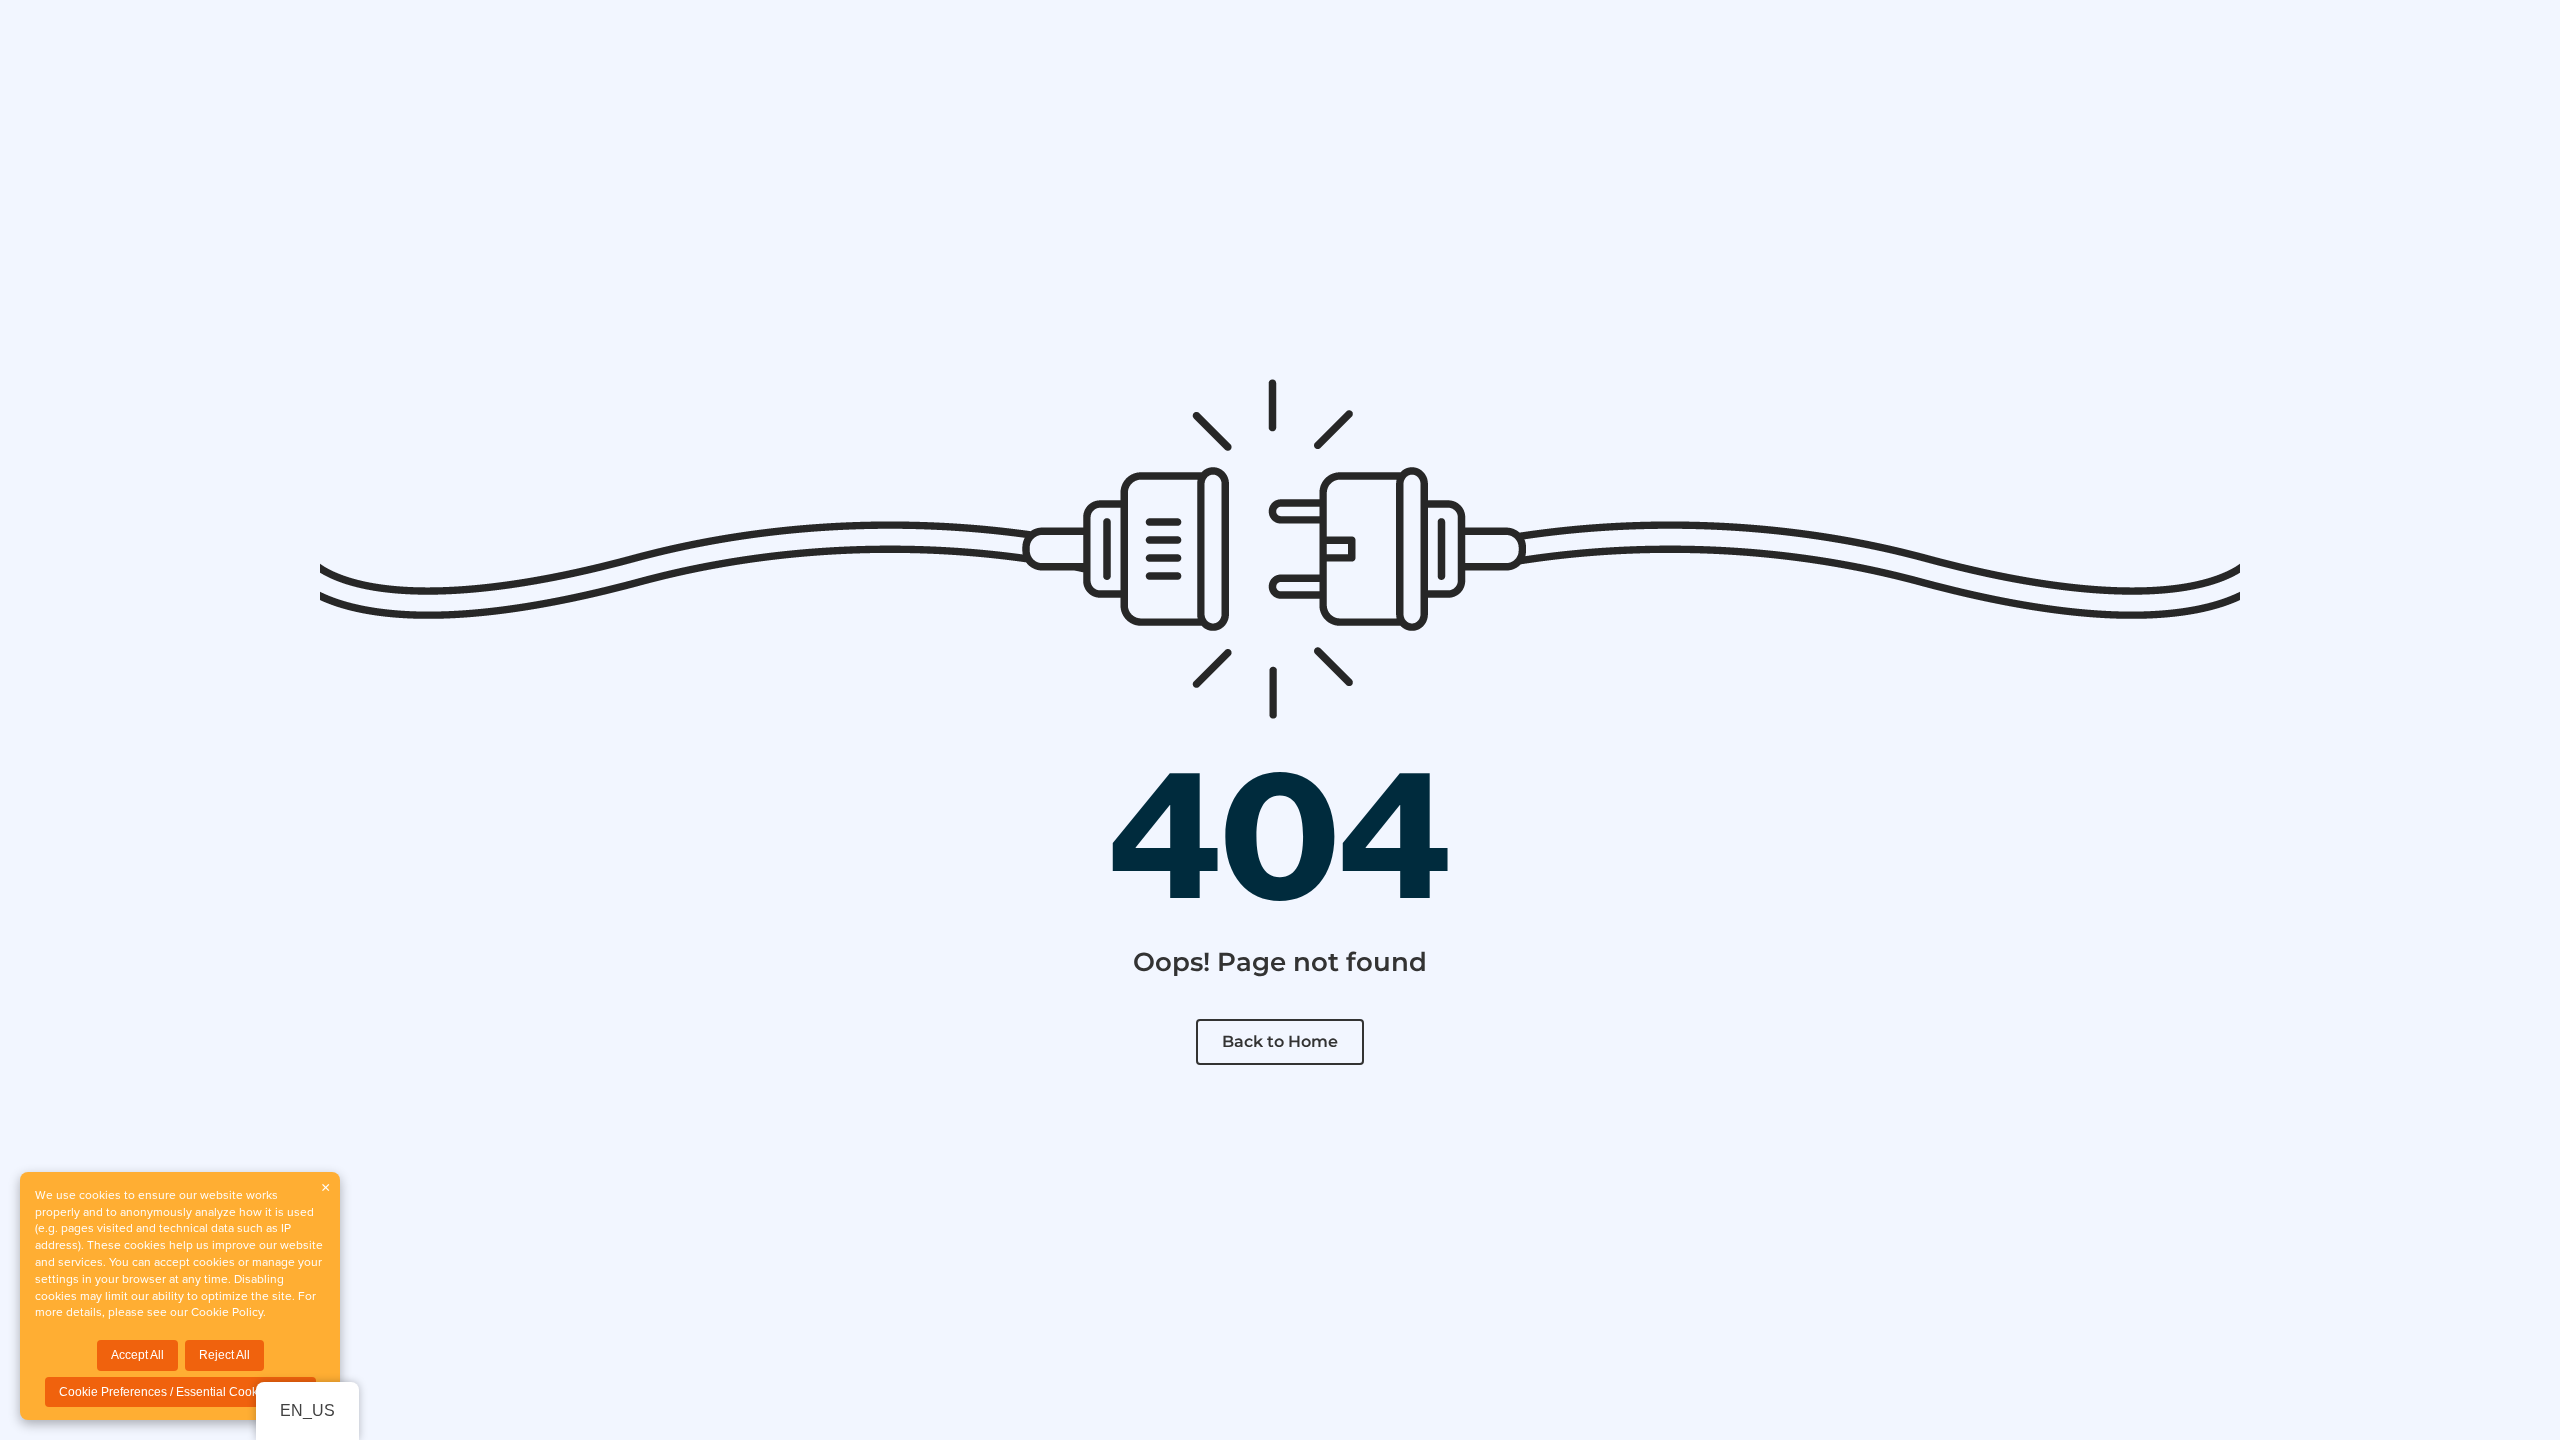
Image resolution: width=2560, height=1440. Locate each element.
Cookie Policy (227, 1312)
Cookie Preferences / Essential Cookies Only (180, 1392)
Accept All (137, 1355)
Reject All (224, 1355)
